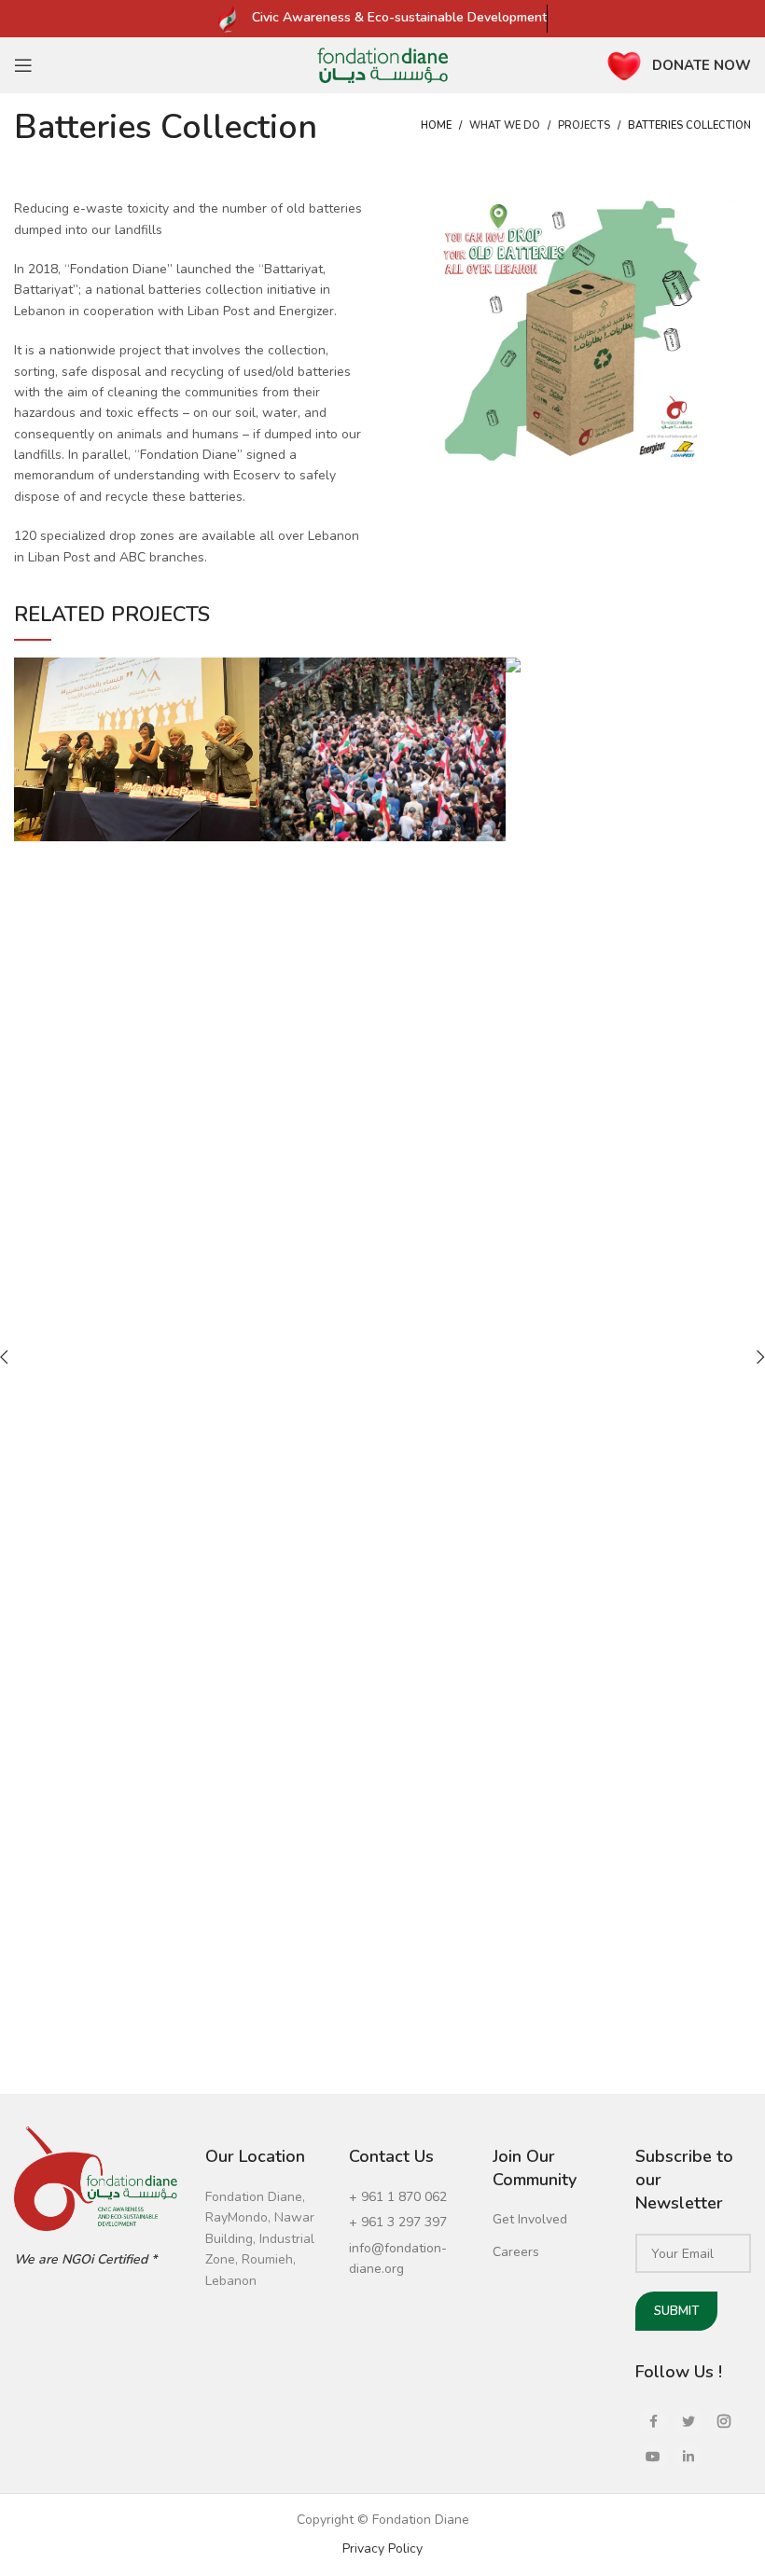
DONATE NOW (702, 65)
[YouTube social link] (653, 2457)
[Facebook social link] (653, 2421)
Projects (584, 125)
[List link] (407, 2197)
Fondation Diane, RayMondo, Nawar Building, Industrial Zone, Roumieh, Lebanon (260, 2239)
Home (436, 125)
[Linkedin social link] (688, 2457)
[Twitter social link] (688, 2421)
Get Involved (530, 2219)
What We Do (505, 125)
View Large (245, 672)
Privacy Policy (382, 2548)
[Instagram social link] (724, 2421)
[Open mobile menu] (23, 65)
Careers (516, 2252)
